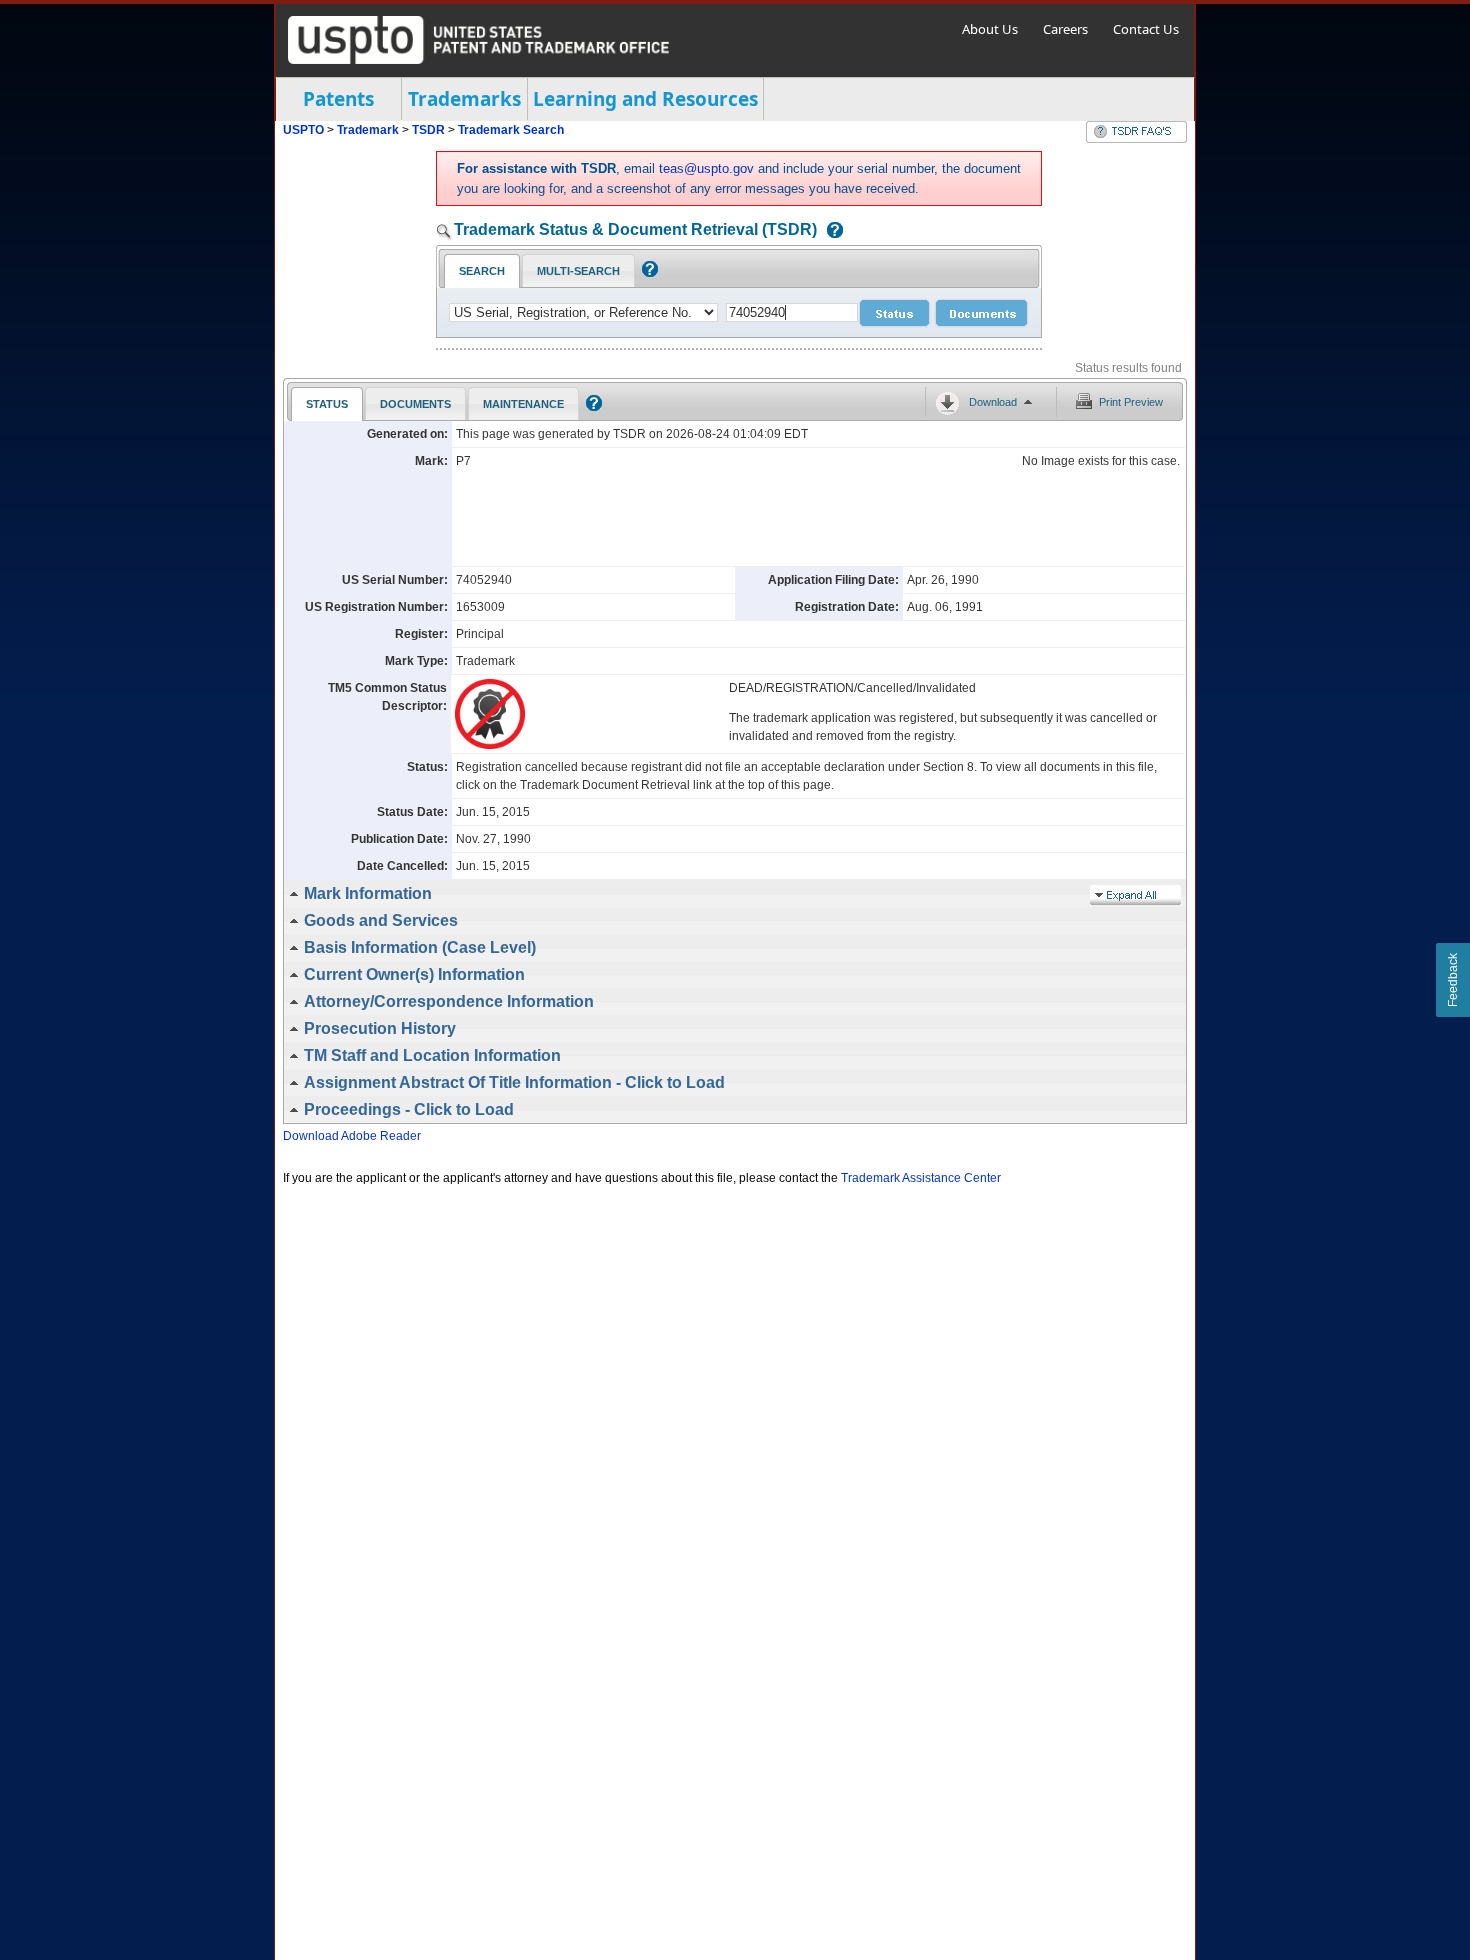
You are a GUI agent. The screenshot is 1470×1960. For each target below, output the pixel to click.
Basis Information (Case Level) (420, 947)
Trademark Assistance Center (921, 1178)
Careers (1065, 29)
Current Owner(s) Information (414, 974)
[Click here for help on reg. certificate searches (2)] (647, 273)
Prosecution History (380, 1028)
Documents (415, 404)
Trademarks (464, 99)
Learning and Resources (645, 99)
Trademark (368, 130)
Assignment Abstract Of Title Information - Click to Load (514, 1082)
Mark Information (368, 893)
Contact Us (1146, 29)
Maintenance (523, 404)
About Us (990, 29)
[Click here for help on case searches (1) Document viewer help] (830, 231)
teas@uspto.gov (706, 168)
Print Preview (1131, 402)
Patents (338, 99)
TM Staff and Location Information (432, 1055)
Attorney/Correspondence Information (449, 1001)
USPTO (303, 130)
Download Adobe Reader (352, 1136)
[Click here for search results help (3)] (591, 407)
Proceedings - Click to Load (409, 1109)
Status (327, 404)
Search (482, 271)
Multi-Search (578, 271)
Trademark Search (511, 130)
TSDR (430, 130)
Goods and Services (381, 920)
